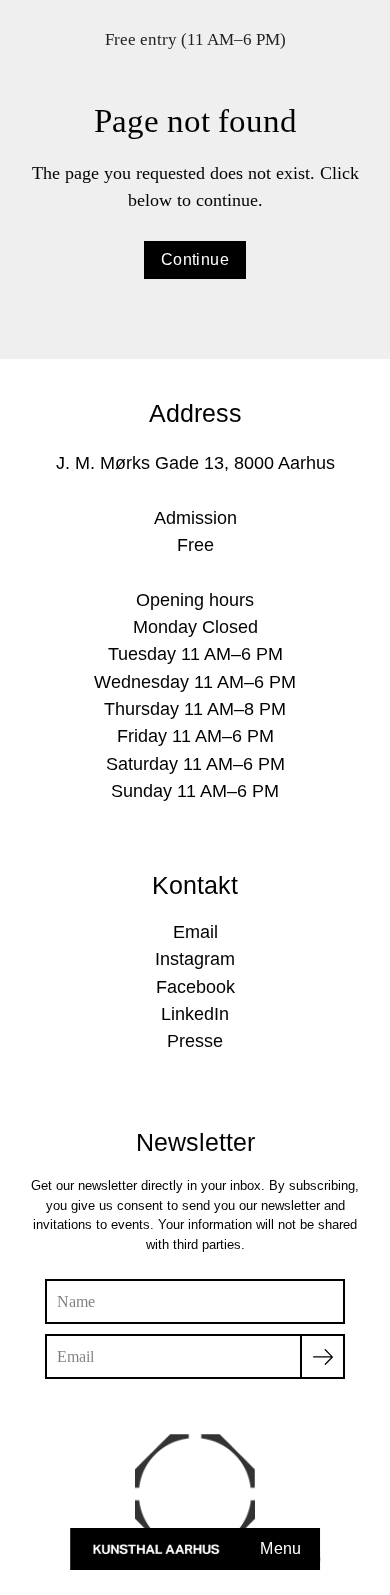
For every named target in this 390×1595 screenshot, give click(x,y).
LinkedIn (195, 1014)
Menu (281, 1548)
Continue (195, 259)
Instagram (195, 959)
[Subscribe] (322, 1356)
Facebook (195, 987)
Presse (195, 1041)
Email (195, 932)
